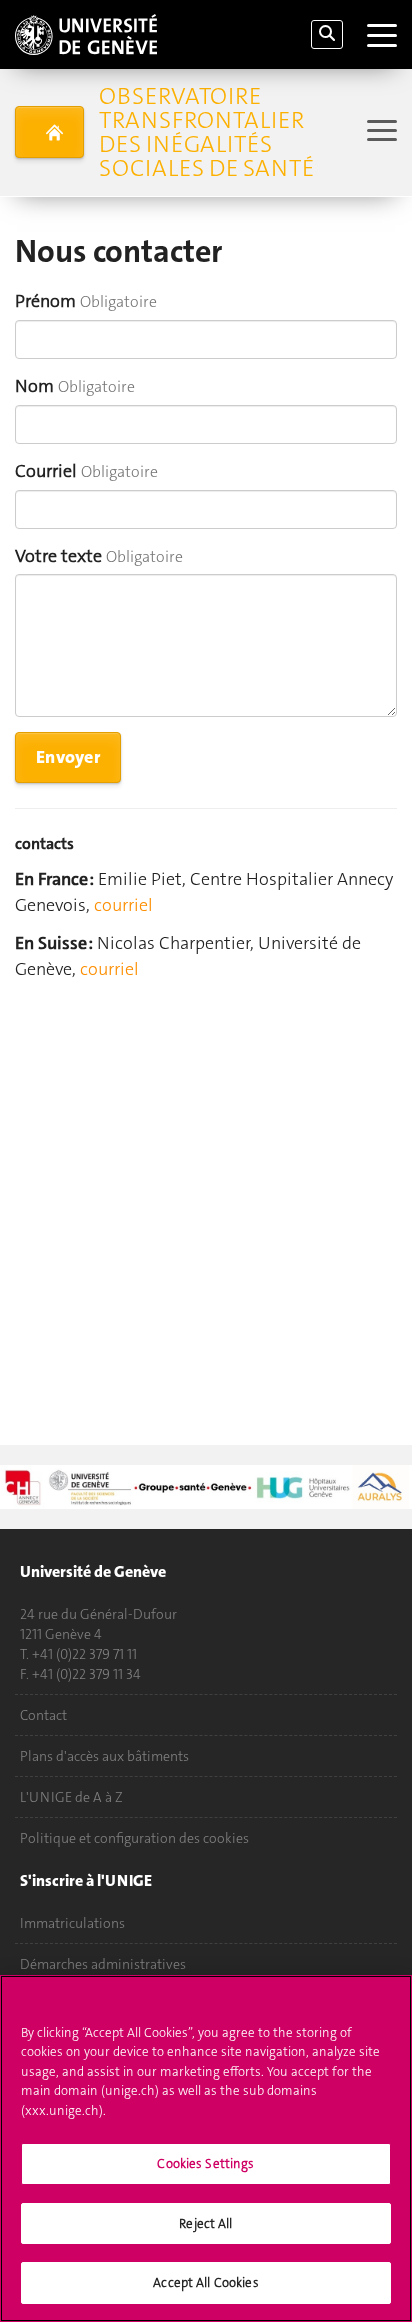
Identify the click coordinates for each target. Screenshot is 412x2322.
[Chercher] (327, 34)
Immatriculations (72, 1923)
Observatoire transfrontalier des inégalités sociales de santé (206, 132)
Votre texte (58, 556)
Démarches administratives (103, 1964)
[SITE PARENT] (49, 132)
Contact (43, 1715)
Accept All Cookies (205, 2282)
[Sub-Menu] (379, 132)
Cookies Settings (205, 2163)
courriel (123, 905)
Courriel (46, 471)
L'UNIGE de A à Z (71, 1797)
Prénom (45, 301)
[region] (206, 2148)
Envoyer (68, 757)
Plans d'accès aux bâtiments (104, 1756)
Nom (34, 386)
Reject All (205, 2223)
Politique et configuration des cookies (134, 1838)
